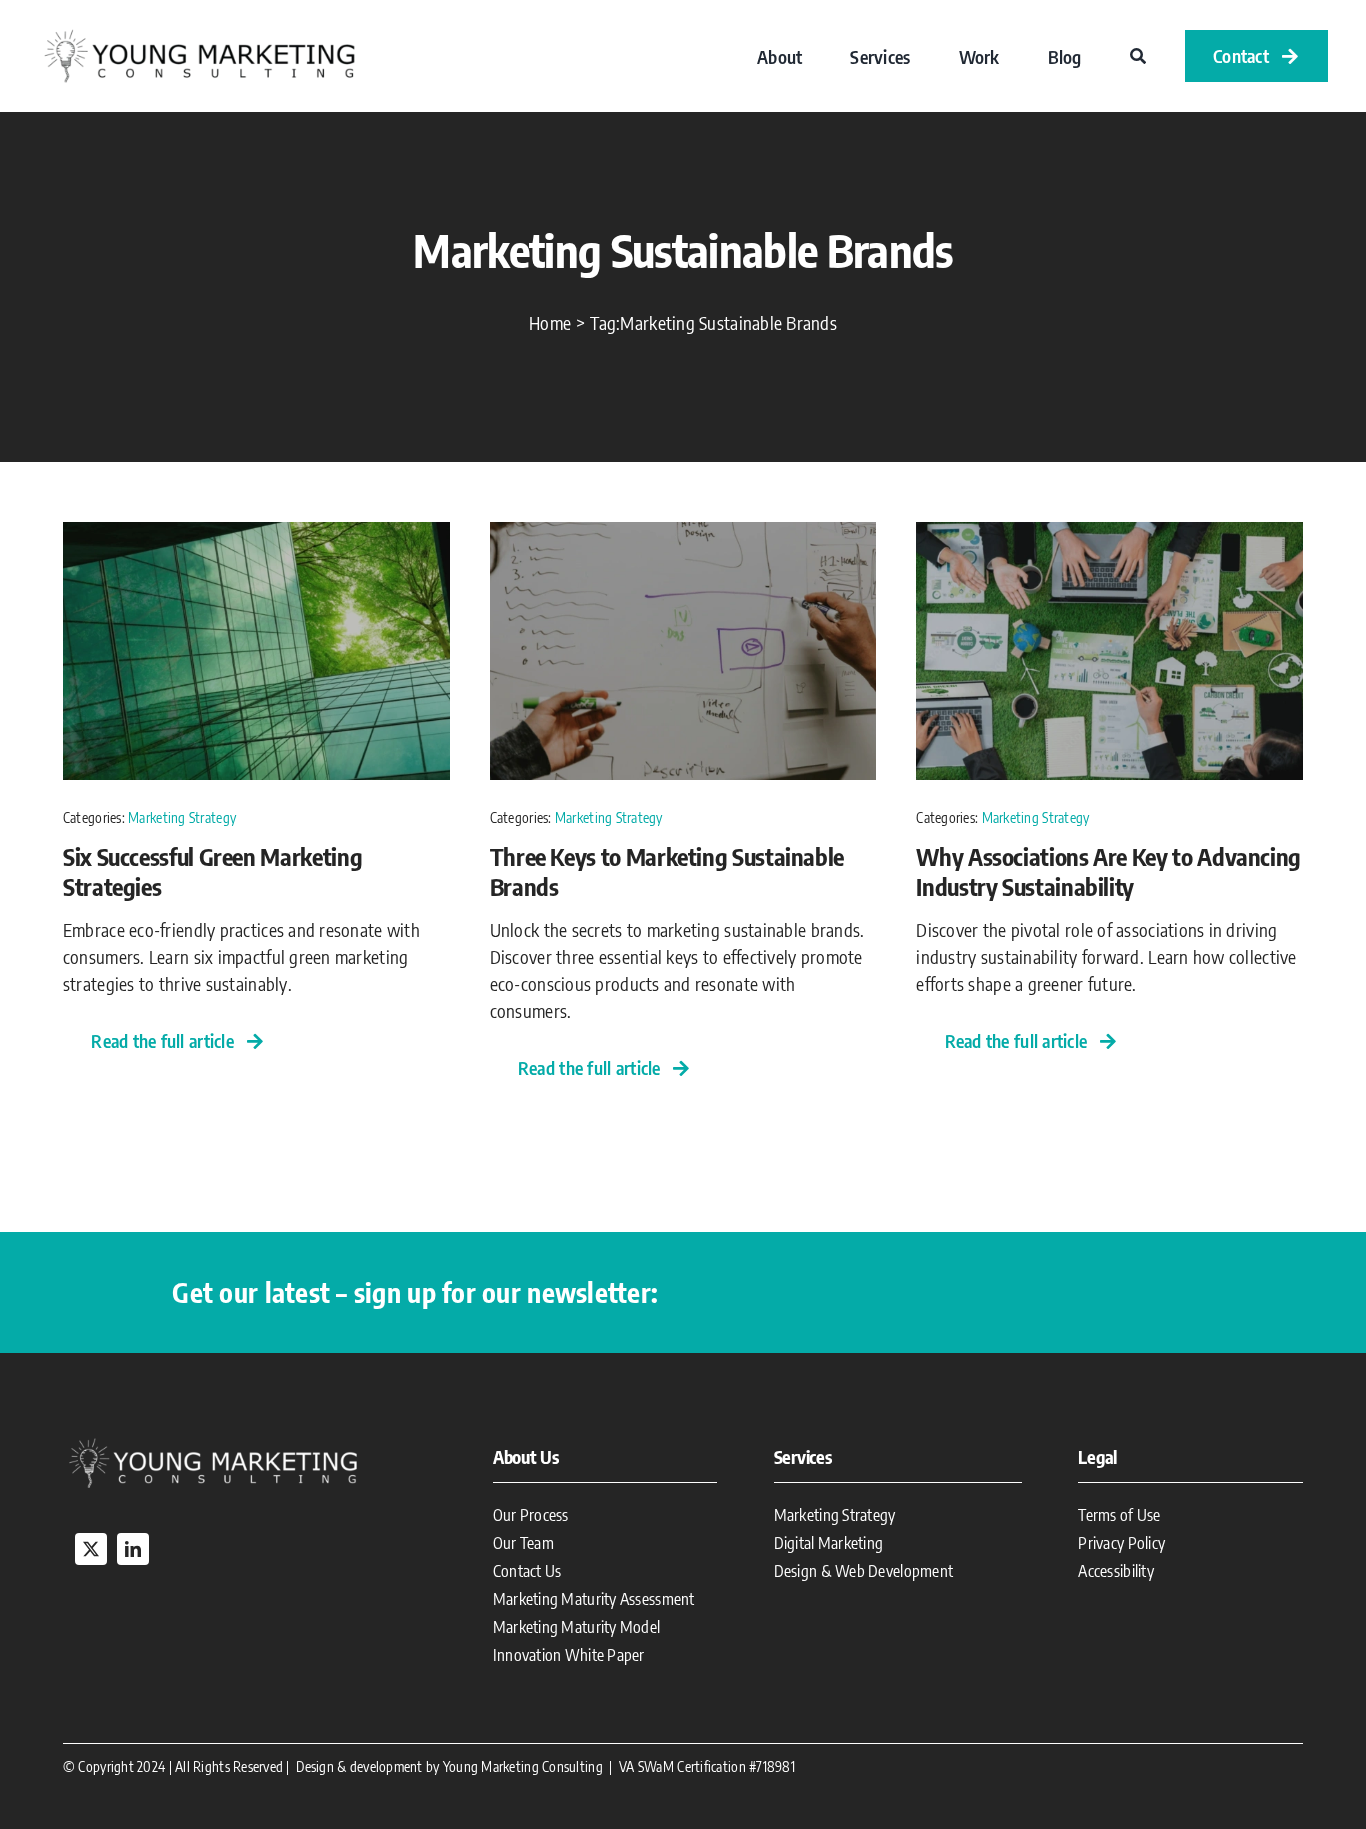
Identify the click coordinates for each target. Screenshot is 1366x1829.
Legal (1097, 1456)
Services (803, 1456)
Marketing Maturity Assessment (594, 1599)
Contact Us (527, 1571)
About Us (526, 1456)
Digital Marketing (829, 1543)
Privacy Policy (1121, 1543)
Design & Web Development (863, 1571)
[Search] (1138, 56)
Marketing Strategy (182, 817)
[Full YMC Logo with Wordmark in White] (213, 1441)
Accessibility (1116, 1571)
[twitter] (91, 1549)
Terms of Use (1119, 1515)
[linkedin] (133, 1549)
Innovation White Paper (569, 1655)
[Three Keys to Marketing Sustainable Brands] (683, 535)
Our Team (523, 1543)
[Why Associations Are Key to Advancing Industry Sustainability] (1109, 535)
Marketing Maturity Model (576, 1627)
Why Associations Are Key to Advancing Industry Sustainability (1108, 871)
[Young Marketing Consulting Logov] (199, 32)
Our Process (531, 1515)
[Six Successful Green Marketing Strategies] (256, 535)
